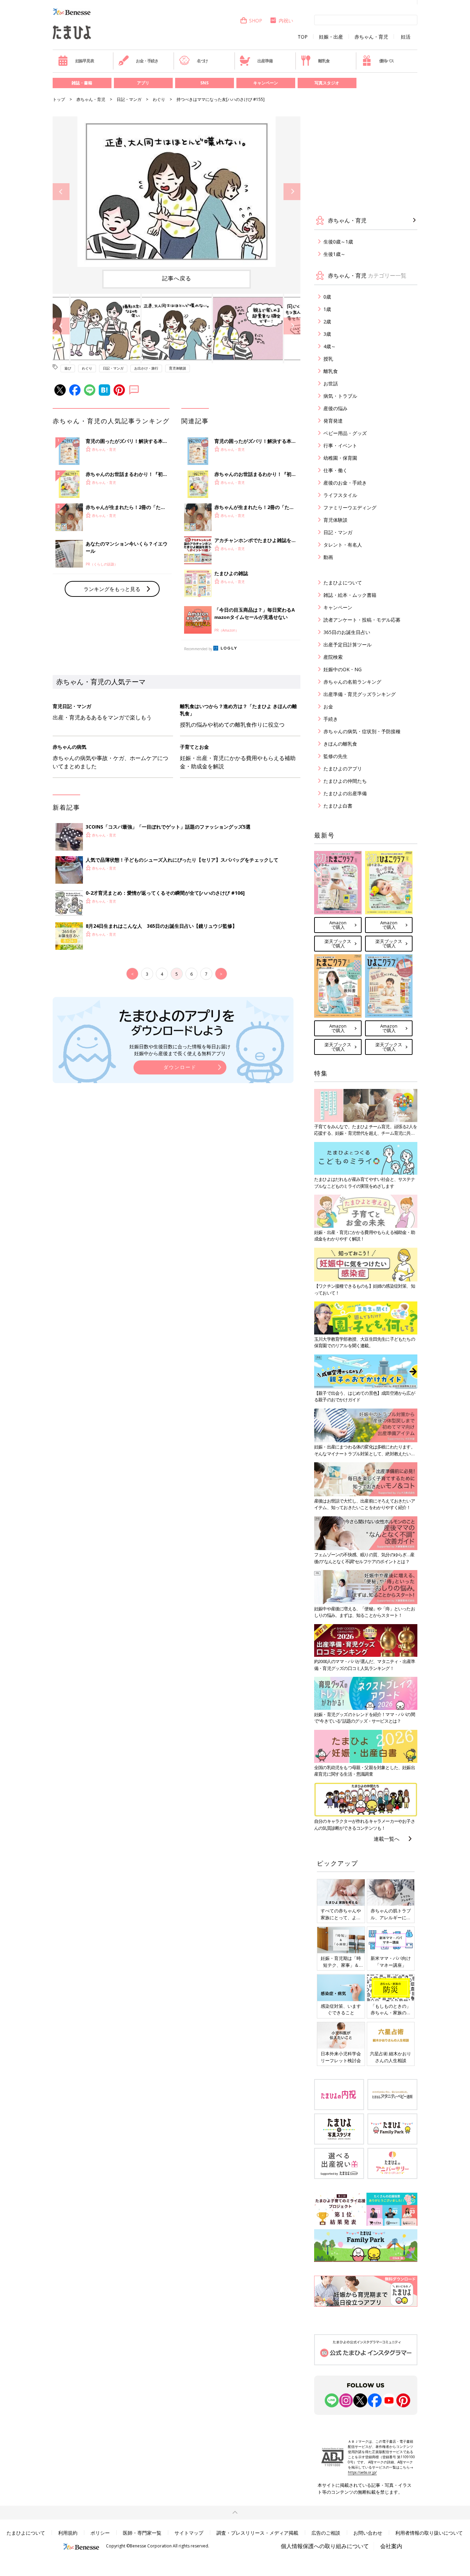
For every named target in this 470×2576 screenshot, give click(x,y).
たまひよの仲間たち (345, 781)
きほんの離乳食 (340, 744)
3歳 (327, 334)
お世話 (331, 383)
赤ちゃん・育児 (371, 37)
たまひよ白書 (338, 806)
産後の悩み (335, 408)
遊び (68, 368)
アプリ (143, 83)
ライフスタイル (340, 495)
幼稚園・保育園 (340, 458)
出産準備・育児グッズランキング (360, 694)
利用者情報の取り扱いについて (429, 2533)
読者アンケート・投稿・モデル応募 (362, 620)
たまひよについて (343, 583)
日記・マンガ (129, 99)
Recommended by (198, 649)
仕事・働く (335, 470)
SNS (204, 83)
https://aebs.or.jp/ (362, 2472)
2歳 (327, 321)
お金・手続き (147, 61)
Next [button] (292, 192)
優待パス (387, 61)
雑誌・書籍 (82, 83)
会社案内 (391, 2546)
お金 (328, 707)
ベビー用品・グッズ (345, 433)
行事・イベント (340, 445)
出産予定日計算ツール (348, 645)
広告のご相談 (326, 2533)
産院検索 (333, 657)
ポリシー (100, 2533)
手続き (331, 719)
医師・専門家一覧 (142, 2533)
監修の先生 (335, 756)
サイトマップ (189, 2533)
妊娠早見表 (85, 61)
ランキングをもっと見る (112, 589)
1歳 (327, 309)
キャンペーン (266, 83)
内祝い (286, 20)
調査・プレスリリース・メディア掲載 (257, 2533)
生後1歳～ (334, 254)
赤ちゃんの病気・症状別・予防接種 (362, 731)
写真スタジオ (327, 83)
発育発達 (333, 421)
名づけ (202, 61)
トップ (59, 99)
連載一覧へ (387, 1839)
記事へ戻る (177, 278)
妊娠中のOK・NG (343, 669)
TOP (303, 37)
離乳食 (324, 61)
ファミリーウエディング (350, 507)
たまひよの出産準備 (345, 793)
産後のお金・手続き (345, 483)
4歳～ (330, 346)
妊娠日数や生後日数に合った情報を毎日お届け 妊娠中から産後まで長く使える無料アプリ (180, 1050)
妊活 (406, 37)
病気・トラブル (340, 396)
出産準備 (265, 61)
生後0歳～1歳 (338, 242)
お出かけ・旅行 (146, 368)
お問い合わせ (368, 2533)
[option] (177, 192)
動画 (328, 557)
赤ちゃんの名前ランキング (352, 682)
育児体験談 (178, 368)
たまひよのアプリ (343, 768)
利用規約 (68, 2533)
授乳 (328, 359)
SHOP (256, 20)
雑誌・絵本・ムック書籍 (350, 595)
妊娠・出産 (331, 37)
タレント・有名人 (343, 545)
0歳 (327, 297)
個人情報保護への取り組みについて (325, 2546)
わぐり (159, 99)
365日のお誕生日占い (347, 632)
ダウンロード (180, 1067)
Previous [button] (61, 192)
